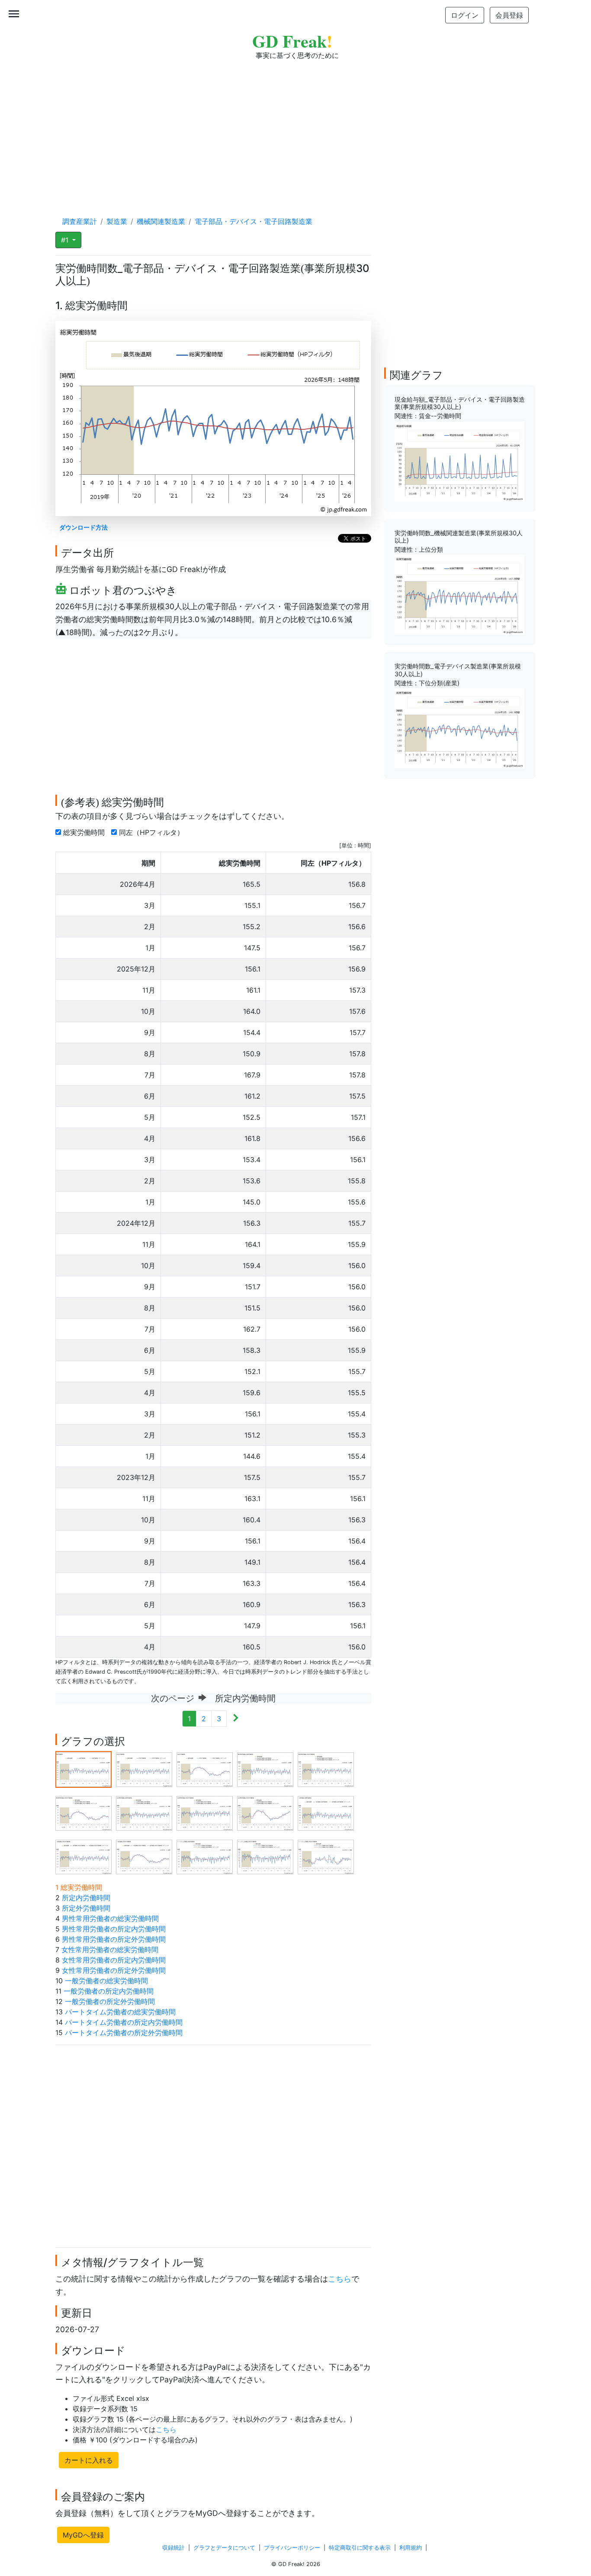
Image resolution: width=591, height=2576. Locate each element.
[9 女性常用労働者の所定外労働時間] (265, 1812)
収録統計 (173, 2548)
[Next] (236, 1719)
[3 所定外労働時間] (205, 1769)
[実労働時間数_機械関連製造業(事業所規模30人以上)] (459, 594)
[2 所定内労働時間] (144, 1769)
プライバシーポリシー (292, 2548)
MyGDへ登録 (83, 2535)
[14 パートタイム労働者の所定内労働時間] (265, 1856)
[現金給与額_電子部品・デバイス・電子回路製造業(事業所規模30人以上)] (459, 461)
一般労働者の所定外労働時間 (110, 2001)
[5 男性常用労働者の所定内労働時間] (326, 1769)
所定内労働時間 (86, 1898)
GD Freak (292, 41)
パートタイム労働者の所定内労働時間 (124, 2022)
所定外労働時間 (86, 1908)
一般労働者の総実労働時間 (106, 1981)
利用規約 (411, 2548)
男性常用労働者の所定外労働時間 (114, 1939)
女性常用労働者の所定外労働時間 (114, 1970)
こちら (340, 2279)
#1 (66, 240)
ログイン (465, 15)
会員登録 (509, 15)
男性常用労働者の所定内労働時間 (114, 1929)
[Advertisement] (295, 130)
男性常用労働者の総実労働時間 (110, 1918)
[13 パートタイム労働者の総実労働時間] (205, 1856)
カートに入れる (89, 2460)
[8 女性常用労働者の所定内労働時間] (205, 1812)
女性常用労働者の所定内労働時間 (114, 1960)
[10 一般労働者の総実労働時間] (326, 1812)
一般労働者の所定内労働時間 (109, 1991)
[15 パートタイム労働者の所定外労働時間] (326, 1856)
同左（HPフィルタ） (153, 832)
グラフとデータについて (224, 2548)
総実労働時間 (85, 832)
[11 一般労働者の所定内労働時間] (84, 1856)
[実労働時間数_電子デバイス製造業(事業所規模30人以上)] (459, 728)
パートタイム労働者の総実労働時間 (120, 2012)
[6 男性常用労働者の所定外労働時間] (84, 1812)
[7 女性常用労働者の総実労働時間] (144, 1812)
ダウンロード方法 (84, 527)
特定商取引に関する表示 (360, 2548)
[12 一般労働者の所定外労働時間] (144, 1856)
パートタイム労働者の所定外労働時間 (124, 2033)
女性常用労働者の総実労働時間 (110, 1950)
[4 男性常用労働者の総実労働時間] (265, 1769)
